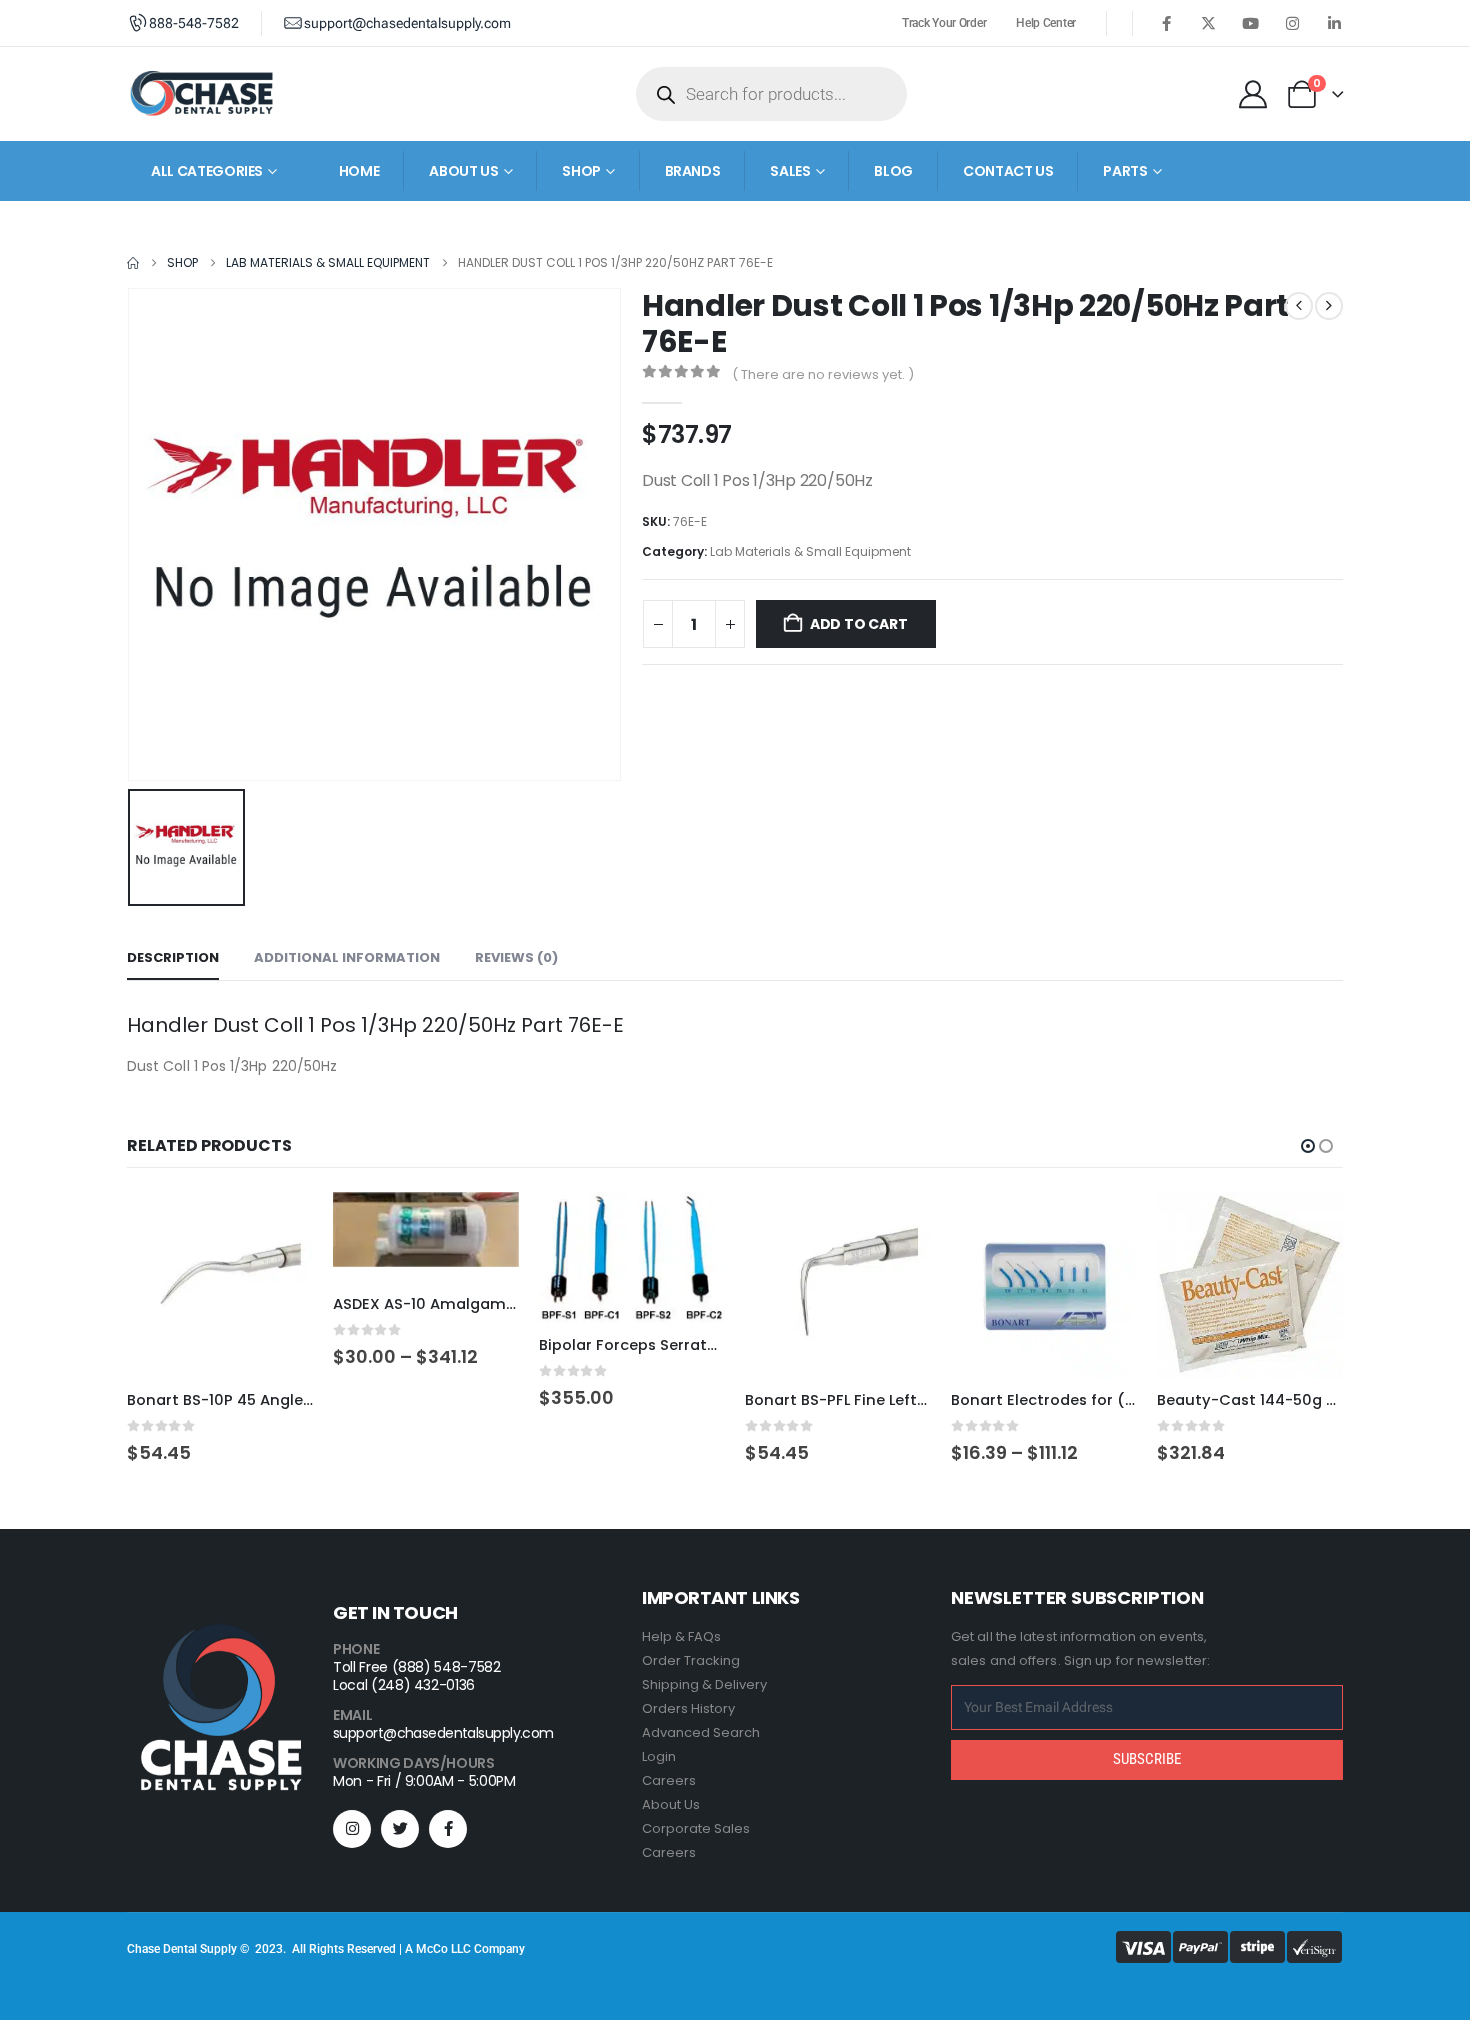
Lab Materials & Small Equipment (810, 551)
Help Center (1046, 23)
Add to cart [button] (280, 1225)
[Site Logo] (202, 94)
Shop (581, 171)
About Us (671, 1804)
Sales (790, 171)
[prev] (1299, 306)
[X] (1208, 23)
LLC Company (488, 1949)
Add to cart (859, 624)
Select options (486, 1225)
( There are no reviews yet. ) (823, 374)
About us (463, 171)
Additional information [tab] (347, 957)
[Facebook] (1166, 23)
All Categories (207, 171)
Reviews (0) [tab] (516, 957)
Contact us (1008, 171)
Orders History (688, 1708)
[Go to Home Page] (133, 263)
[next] (1329, 306)
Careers (669, 1780)
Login (659, 1756)
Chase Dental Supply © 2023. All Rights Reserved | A (271, 1949)
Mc (424, 1949)
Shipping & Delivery (704, 1684)
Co (440, 1949)
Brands (693, 171)
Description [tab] (173, 957)
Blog (893, 171)
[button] (1308, 1146)
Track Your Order (944, 23)
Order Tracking (691, 1660)
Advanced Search (701, 1732)
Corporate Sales (696, 1828)
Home (359, 171)
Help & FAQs (681, 1636)
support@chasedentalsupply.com (443, 1733)
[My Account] (1253, 94)
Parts (1125, 171)
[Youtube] (1250, 23)
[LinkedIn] (1334, 23)
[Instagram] (1292, 23)
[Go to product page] (220, 1285)
